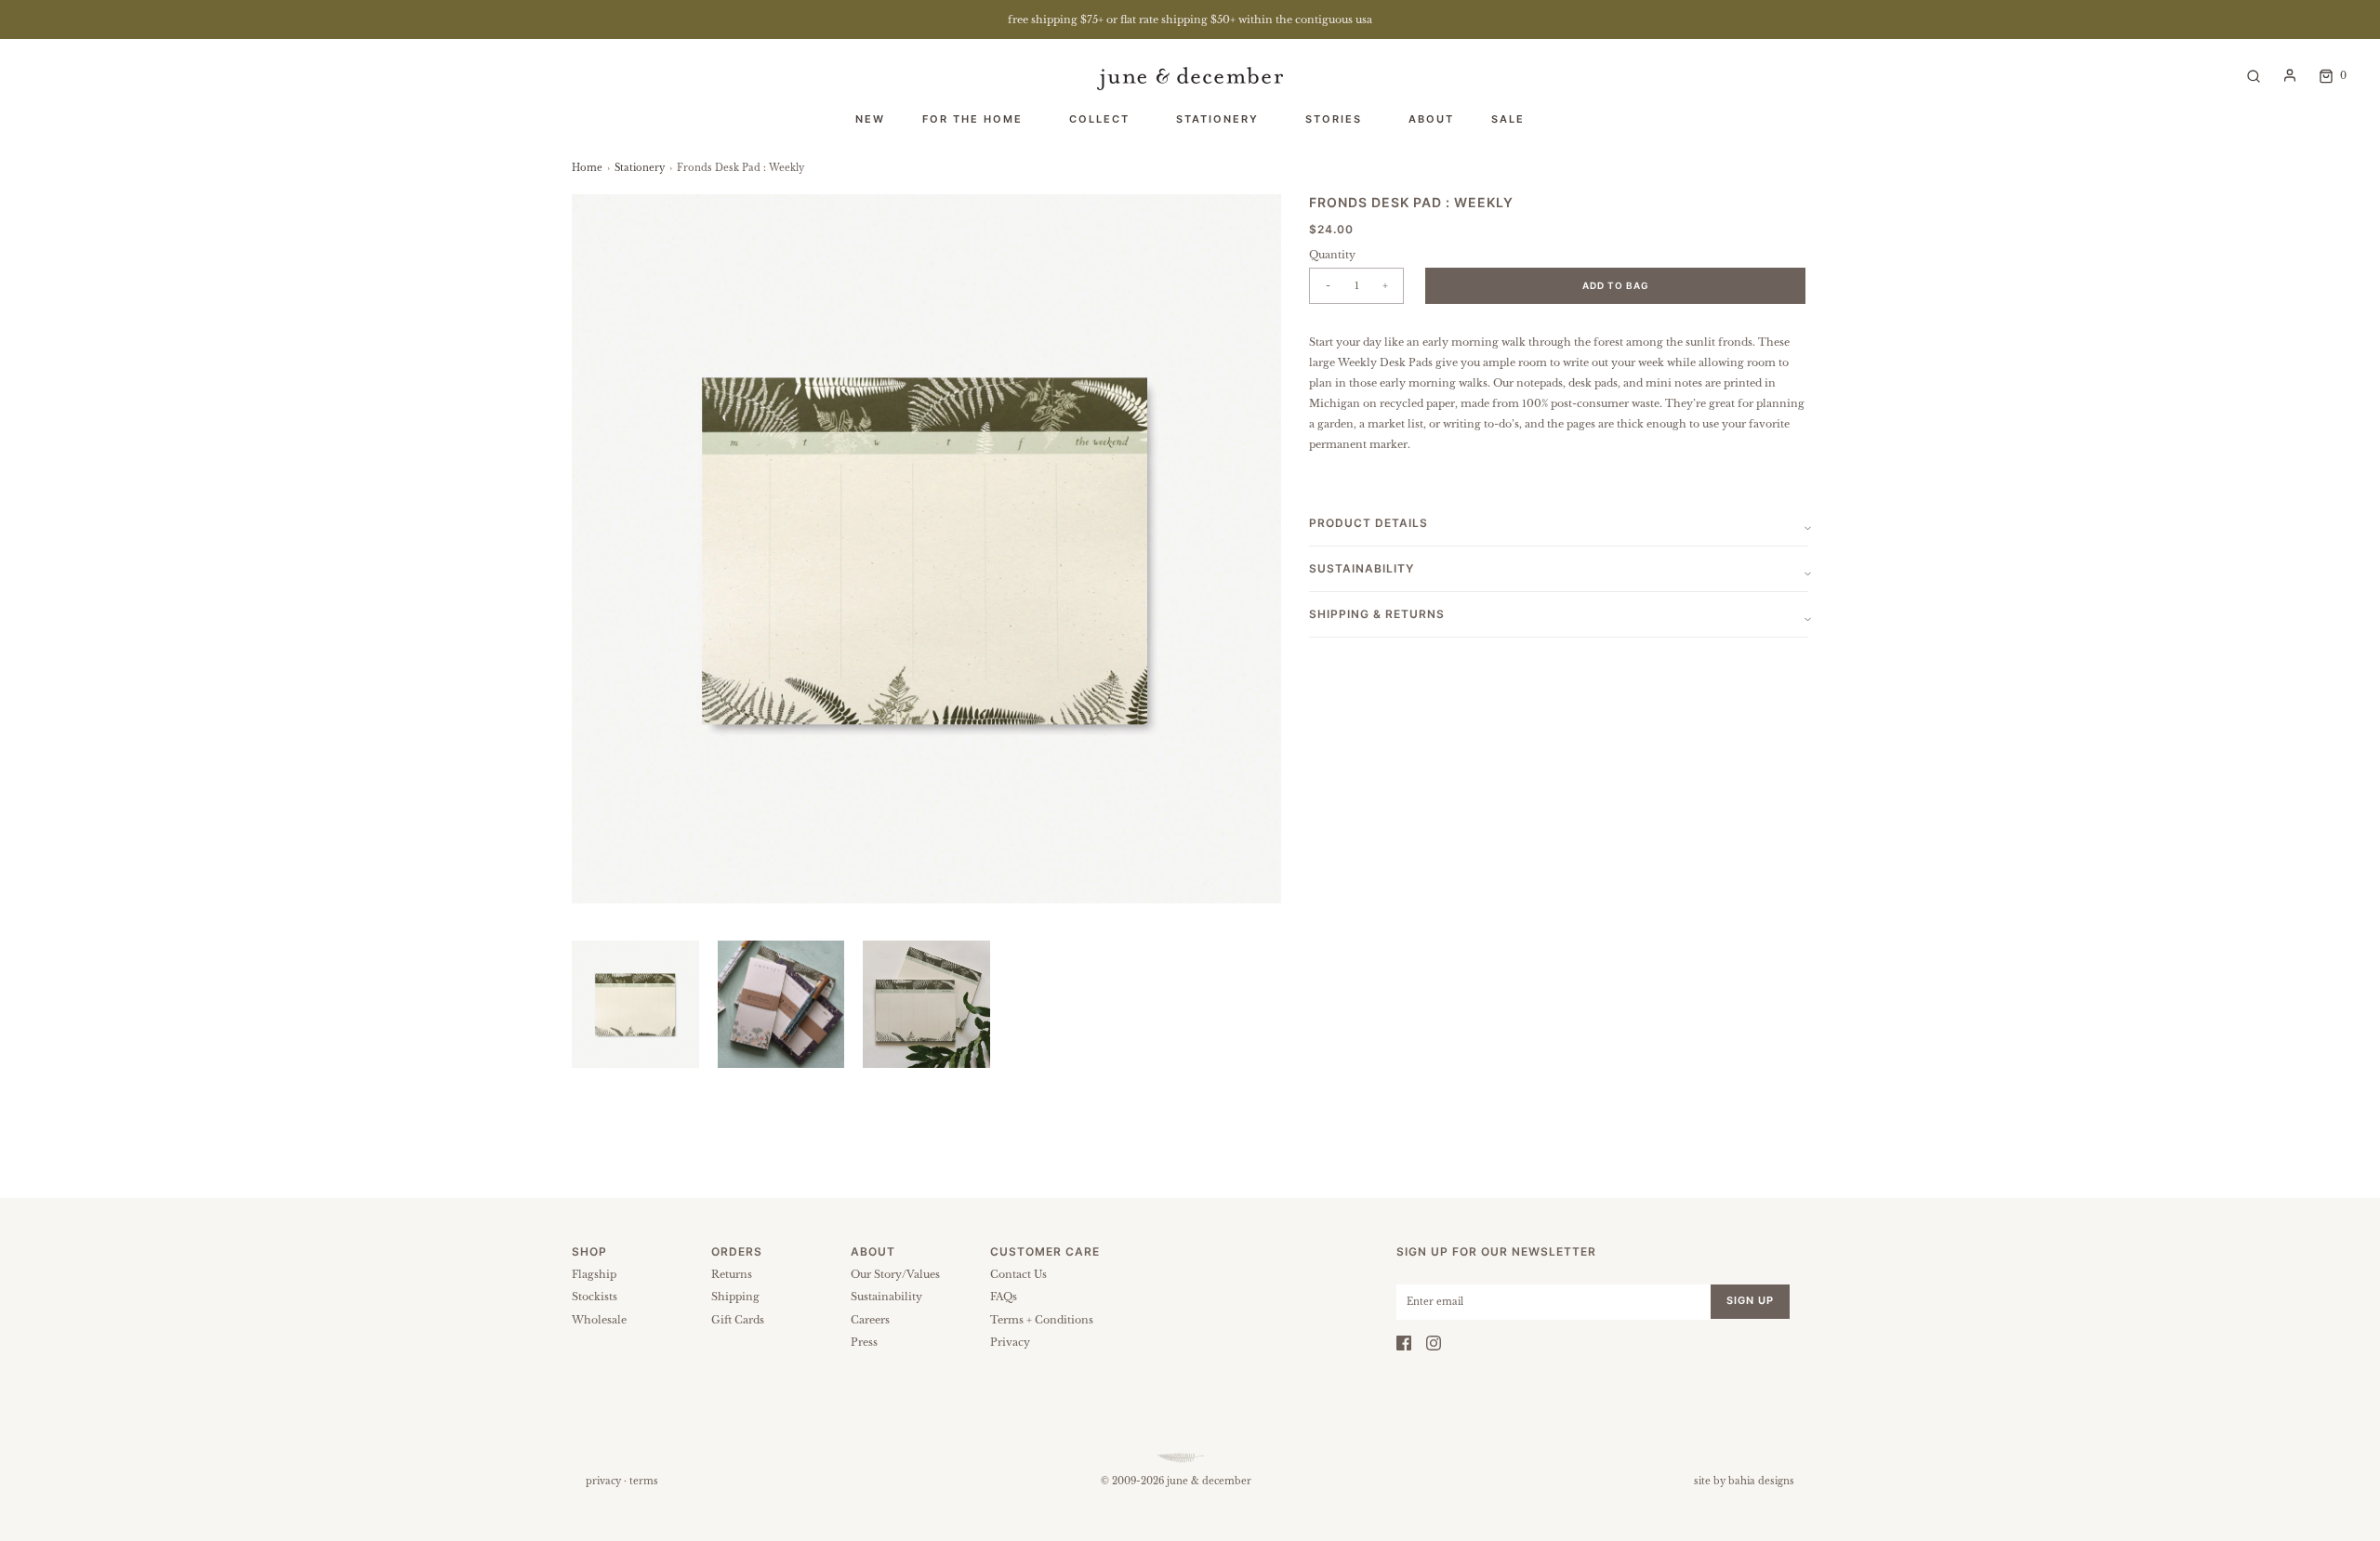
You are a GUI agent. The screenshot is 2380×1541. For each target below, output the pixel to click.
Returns (732, 1274)
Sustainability (886, 1297)
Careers (870, 1320)
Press (864, 1342)
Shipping (735, 1297)
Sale (1508, 119)
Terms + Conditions (1042, 1320)
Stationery (640, 168)
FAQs (1004, 1297)
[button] (635, 1004)
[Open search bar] (2254, 75)
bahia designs (1761, 1481)
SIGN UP (1750, 1300)
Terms (644, 1481)
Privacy (1010, 1342)
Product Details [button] (1368, 523)
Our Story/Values (895, 1274)
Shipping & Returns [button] (1377, 614)
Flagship (594, 1274)
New (870, 119)
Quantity (1332, 255)
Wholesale (599, 1320)
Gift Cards (738, 1320)
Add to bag (1616, 285)
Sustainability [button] (1362, 568)
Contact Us (1018, 1274)
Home (587, 168)
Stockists (595, 1297)
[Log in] (2290, 75)
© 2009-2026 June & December (1176, 1481)
